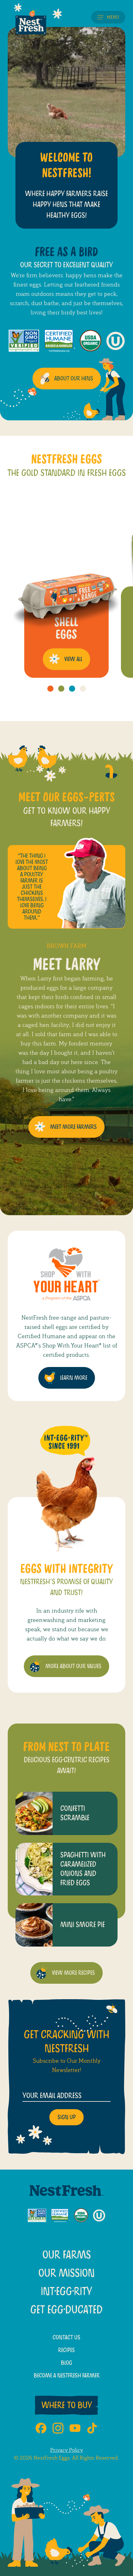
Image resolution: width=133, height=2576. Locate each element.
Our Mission (66, 2273)
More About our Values (73, 1666)
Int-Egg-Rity (66, 2292)
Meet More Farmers (73, 1127)
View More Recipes (73, 1973)
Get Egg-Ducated (66, 2310)
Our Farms (67, 2255)
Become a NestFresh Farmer (67, 2376)
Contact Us (66, 2337)
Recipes (66, 2350)
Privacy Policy (66, 2450)
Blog (66, 2363)
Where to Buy (67, 2405)
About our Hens (74, 379)
